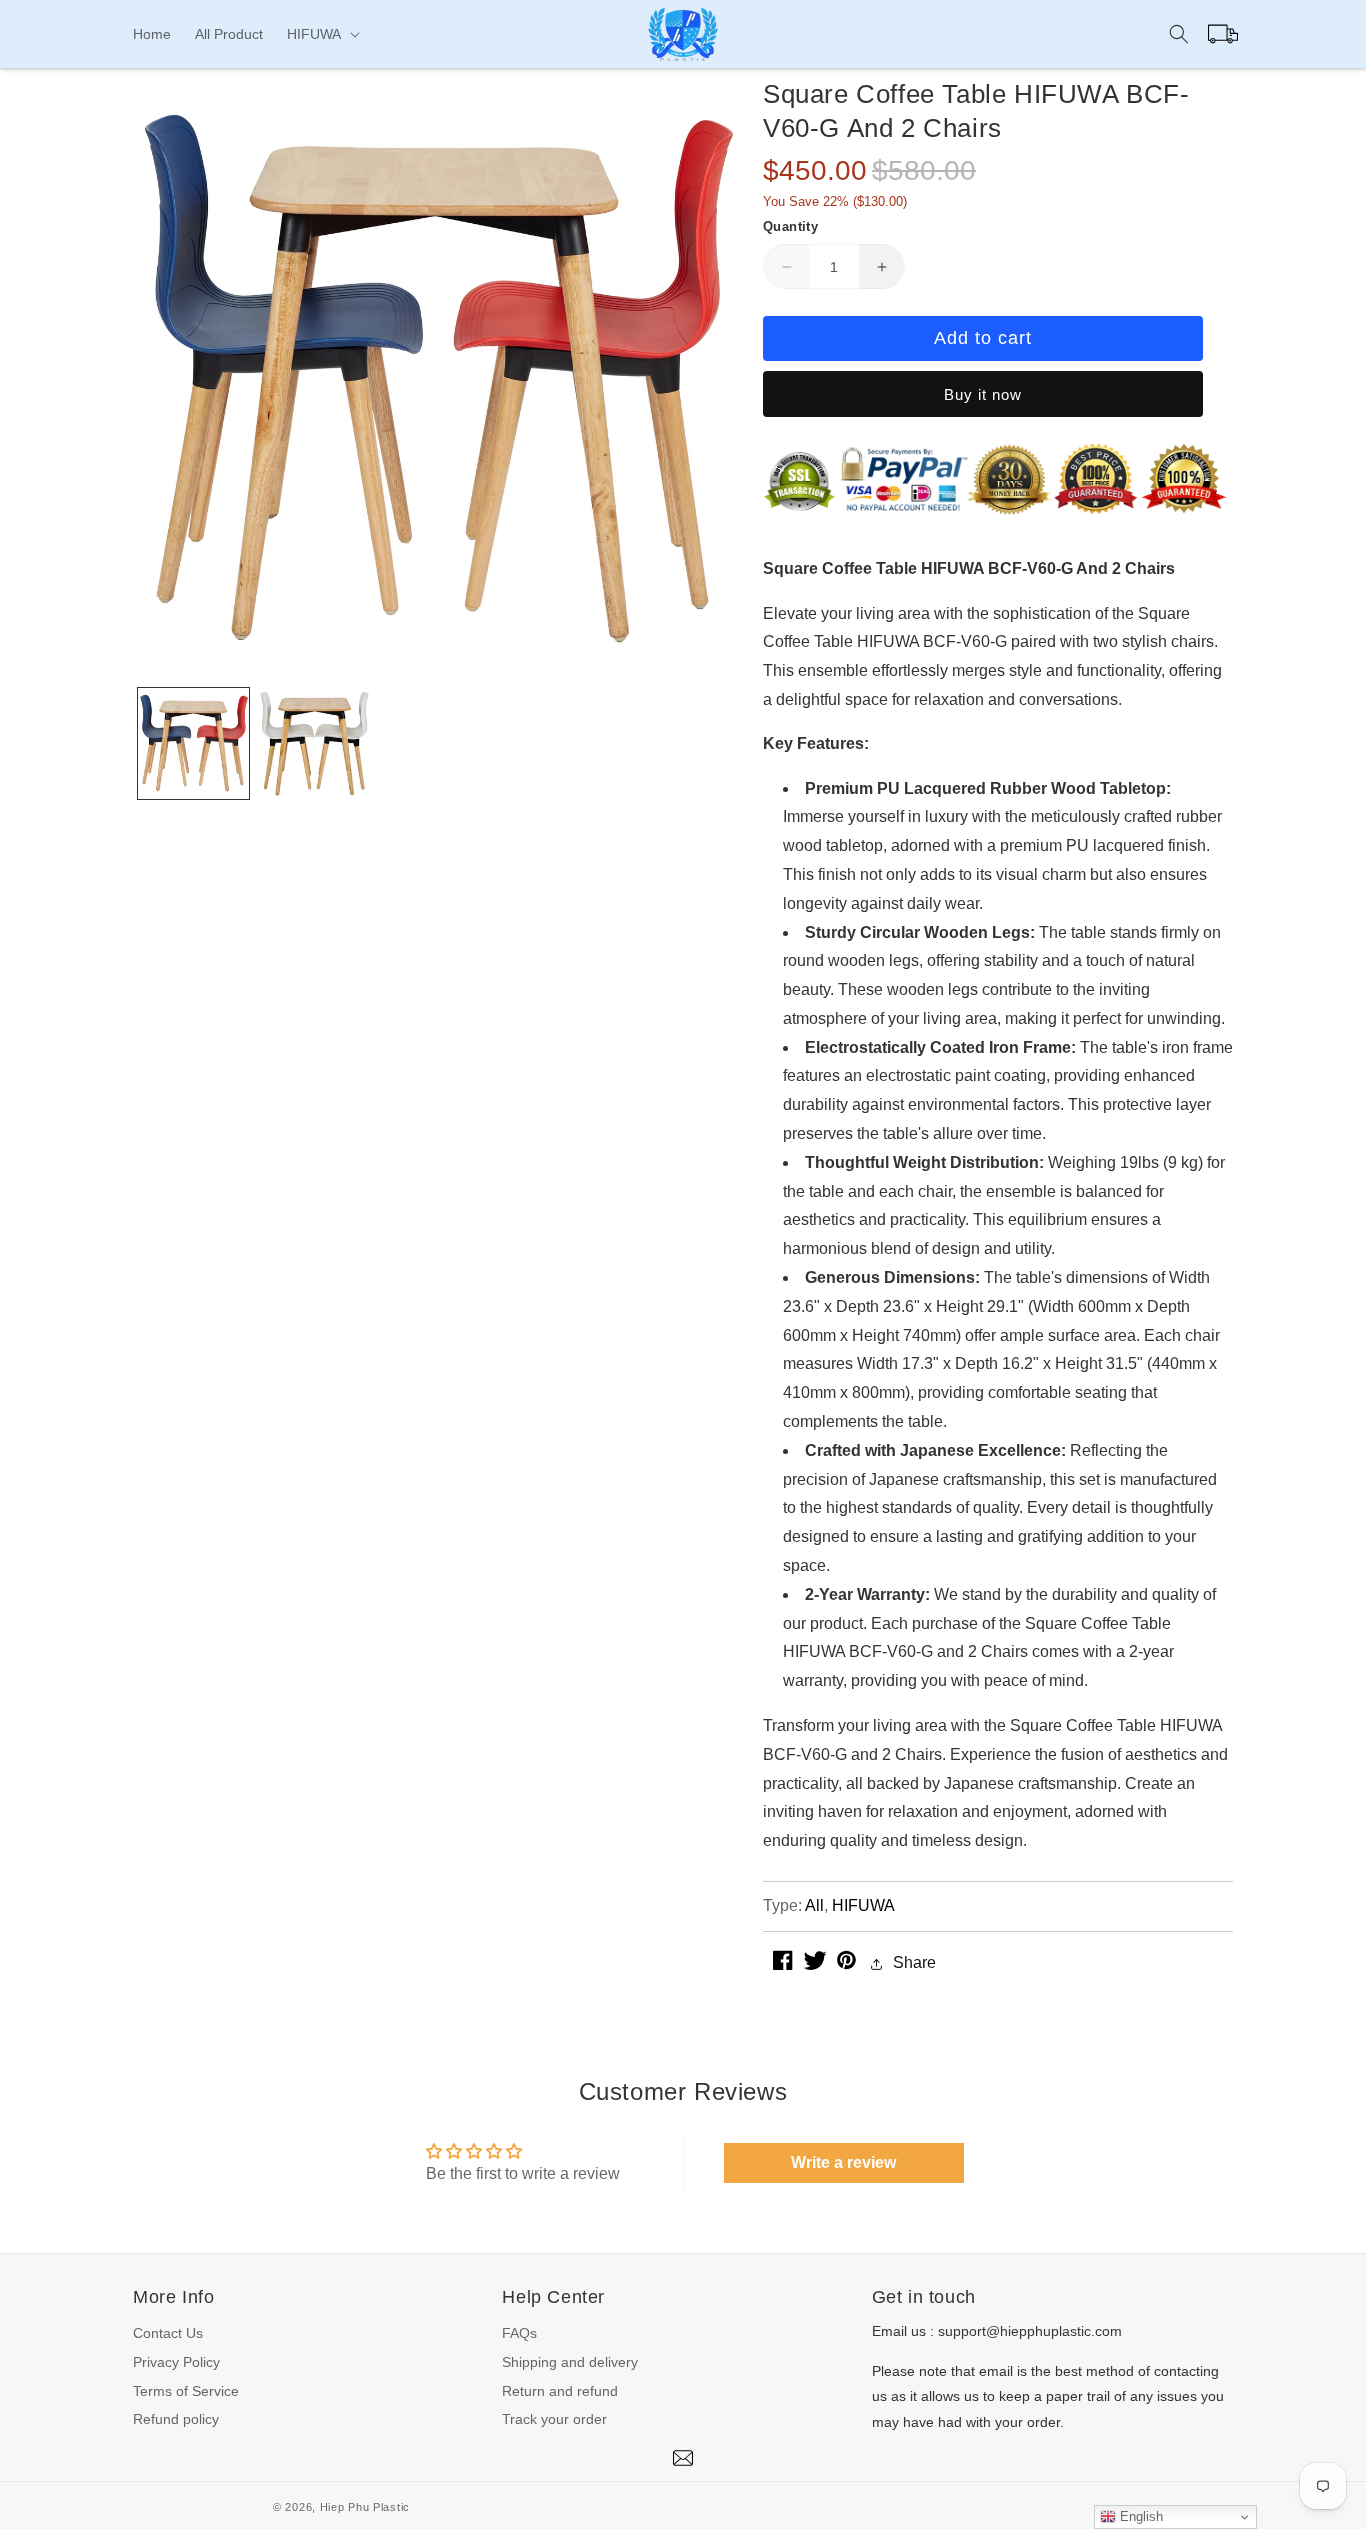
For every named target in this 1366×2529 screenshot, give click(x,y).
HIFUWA (863, 1905)
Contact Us (168, 2333)
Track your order (554, 2419)
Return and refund (560, 2391)
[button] (321, 34)
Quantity (790, 226)
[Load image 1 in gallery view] (193, 743)
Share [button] (914, 1963)
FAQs (519, 2333)
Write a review (843, 2162)
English (1139, 2516)
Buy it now (983, 395)
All (814, 1905)
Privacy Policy (176, 2362)
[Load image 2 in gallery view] (314, 743)
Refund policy (176, 2419)
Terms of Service (186, 2391)
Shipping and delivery (570, 2362)
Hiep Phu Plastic (365, 2507)
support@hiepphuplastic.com (1030, 2331)
